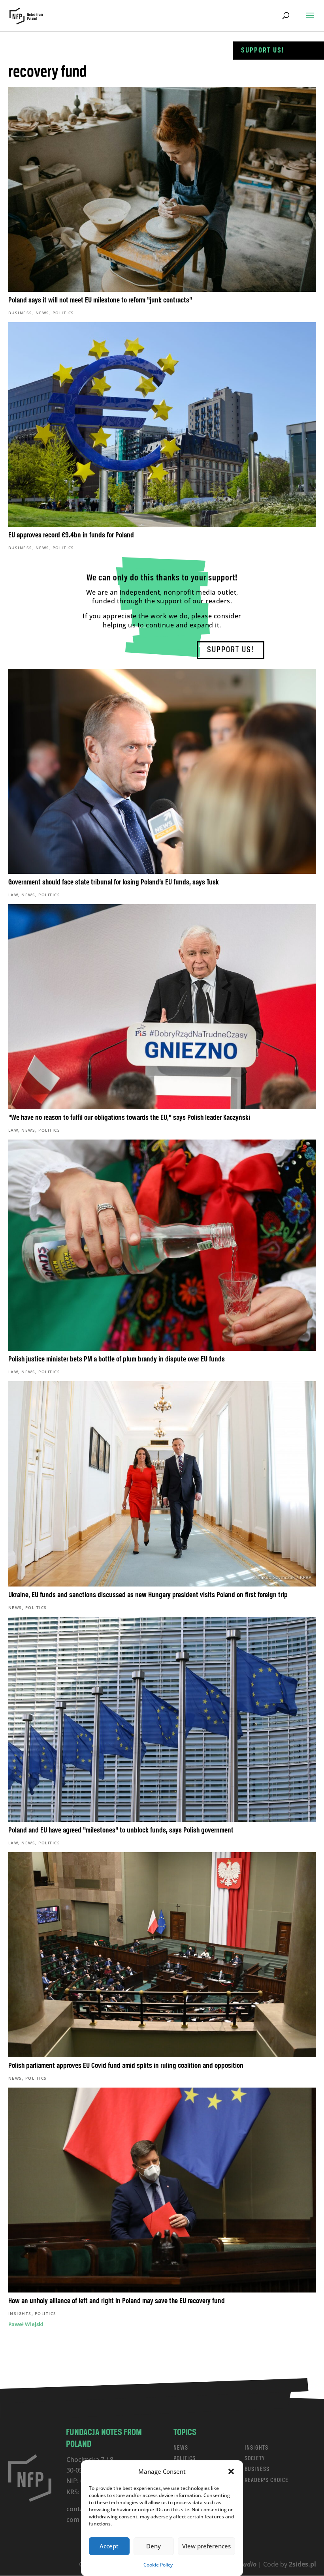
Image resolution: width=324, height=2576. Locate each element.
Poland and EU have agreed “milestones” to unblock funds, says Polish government (121, 1831)
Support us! (263, 51)
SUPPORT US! (231, 650)
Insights (20, 2313)
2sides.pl (302, 2564)
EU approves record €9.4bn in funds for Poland (71, 535)
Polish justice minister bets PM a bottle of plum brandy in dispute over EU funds (117, 1359)
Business (20, 313)
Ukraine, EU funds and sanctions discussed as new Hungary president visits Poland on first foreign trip (148, 1595)
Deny (154, 2546)
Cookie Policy (158, 2565)
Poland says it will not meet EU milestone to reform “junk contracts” (100, 300)
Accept (109, 2546)
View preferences (206, 2546)
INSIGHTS (256, 2448)
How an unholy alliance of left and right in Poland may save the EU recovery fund (117, 2301)
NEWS (181, 2448)
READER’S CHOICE (267, 2480)
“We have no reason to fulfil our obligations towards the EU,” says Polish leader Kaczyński (129, 1118)
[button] (231, 2471)
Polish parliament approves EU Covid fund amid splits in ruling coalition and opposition (126, 2066)
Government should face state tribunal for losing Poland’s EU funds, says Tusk (114, 882)
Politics (63, 313)
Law (13, 895)
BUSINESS (257, 2469)
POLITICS (185, 2459)
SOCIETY (255, 2459)
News (42, 313)
